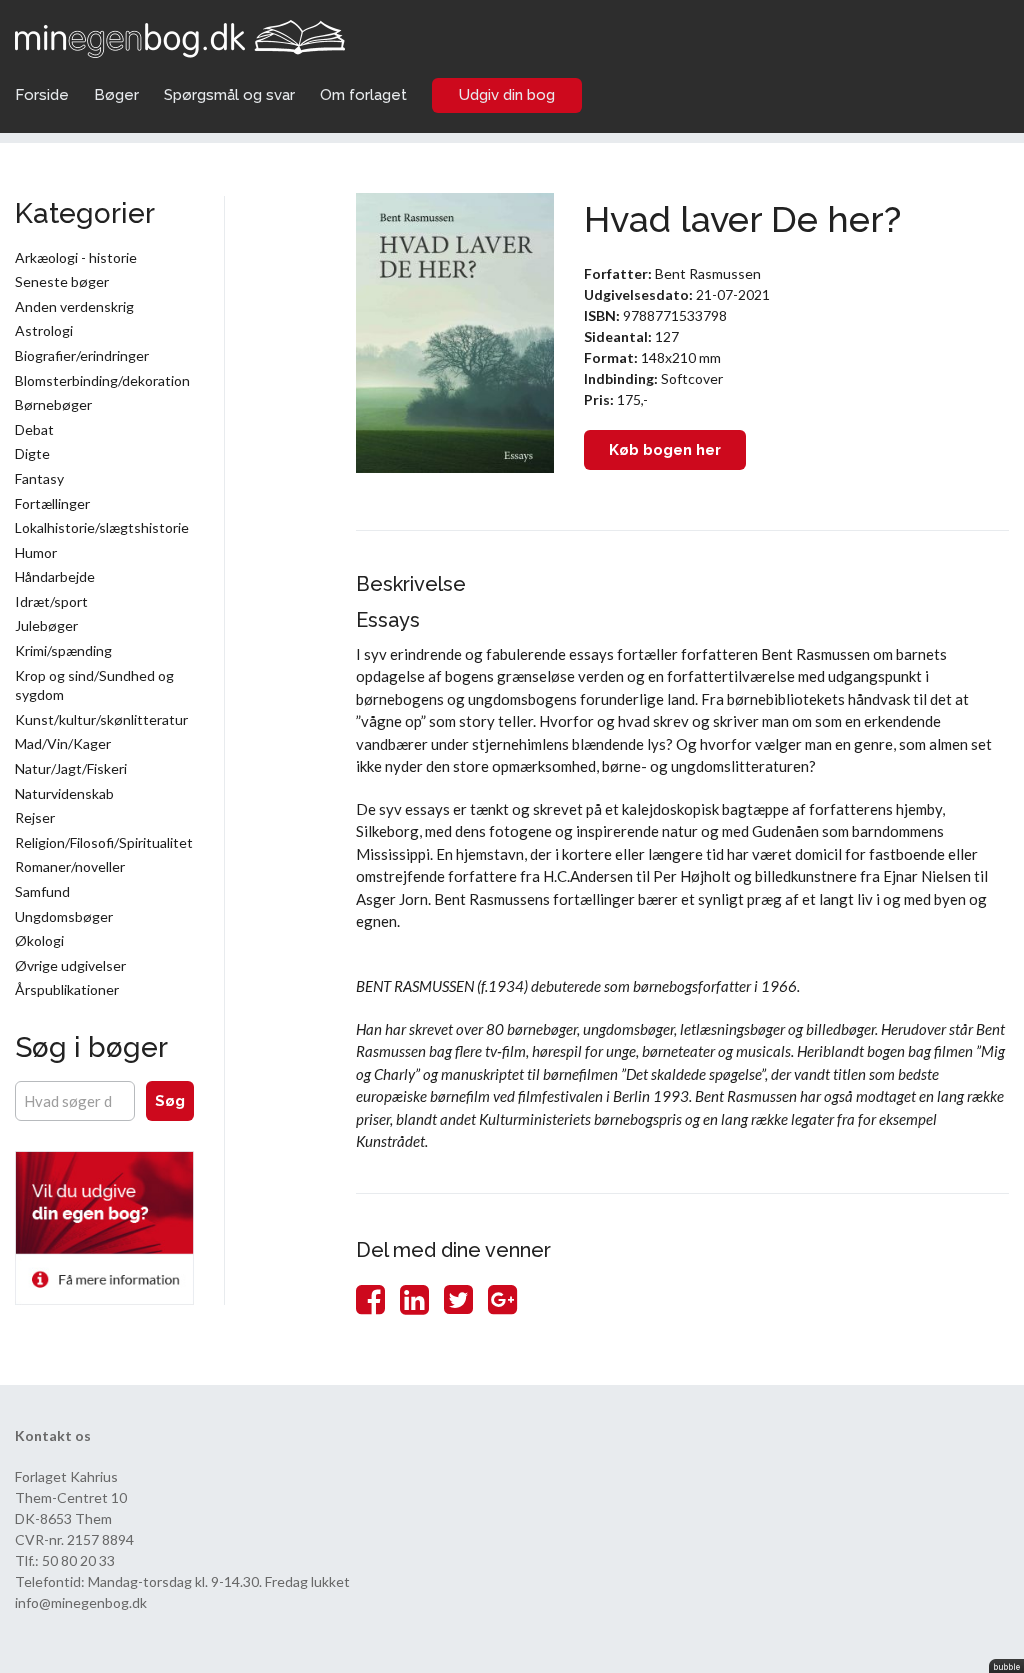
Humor (36, 552)
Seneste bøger (62, 281)
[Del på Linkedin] (414, 1298)
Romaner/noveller (70, 866)
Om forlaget (363, 95)
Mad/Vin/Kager (63, 743)
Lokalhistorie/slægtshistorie (102, 527)
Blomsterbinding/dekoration (102, 380)
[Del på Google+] (502, 1298)
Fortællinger (52, 503)
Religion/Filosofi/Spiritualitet (104, 842)
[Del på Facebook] (370, 1298)
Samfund (42, 891)
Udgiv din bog (507, 95)
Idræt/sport (51, 601)
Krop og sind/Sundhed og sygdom (94, 685)
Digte (32, 453)
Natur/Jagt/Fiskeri (71, 768)
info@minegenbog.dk (81, 1602)
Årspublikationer (67, 989)
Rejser (35, 817)
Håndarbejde (55, 576)
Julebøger (46, 625)
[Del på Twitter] (458, 1298)
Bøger (116, 95)
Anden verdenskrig (74, 306)
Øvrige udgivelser (70, 965)
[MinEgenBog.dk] (180, 37)
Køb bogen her (665, 450)
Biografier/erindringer (82, 355)
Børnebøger (53, 404)
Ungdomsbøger (64, 916)
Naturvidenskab (64, 793)
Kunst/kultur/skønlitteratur (101, 719)
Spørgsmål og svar (229, 95)
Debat (34, 429)
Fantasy (39, 478)
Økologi (39, 940)
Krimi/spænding (63, 650)
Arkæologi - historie (76, 257)
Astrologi (44, 330)
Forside (42, 95)
